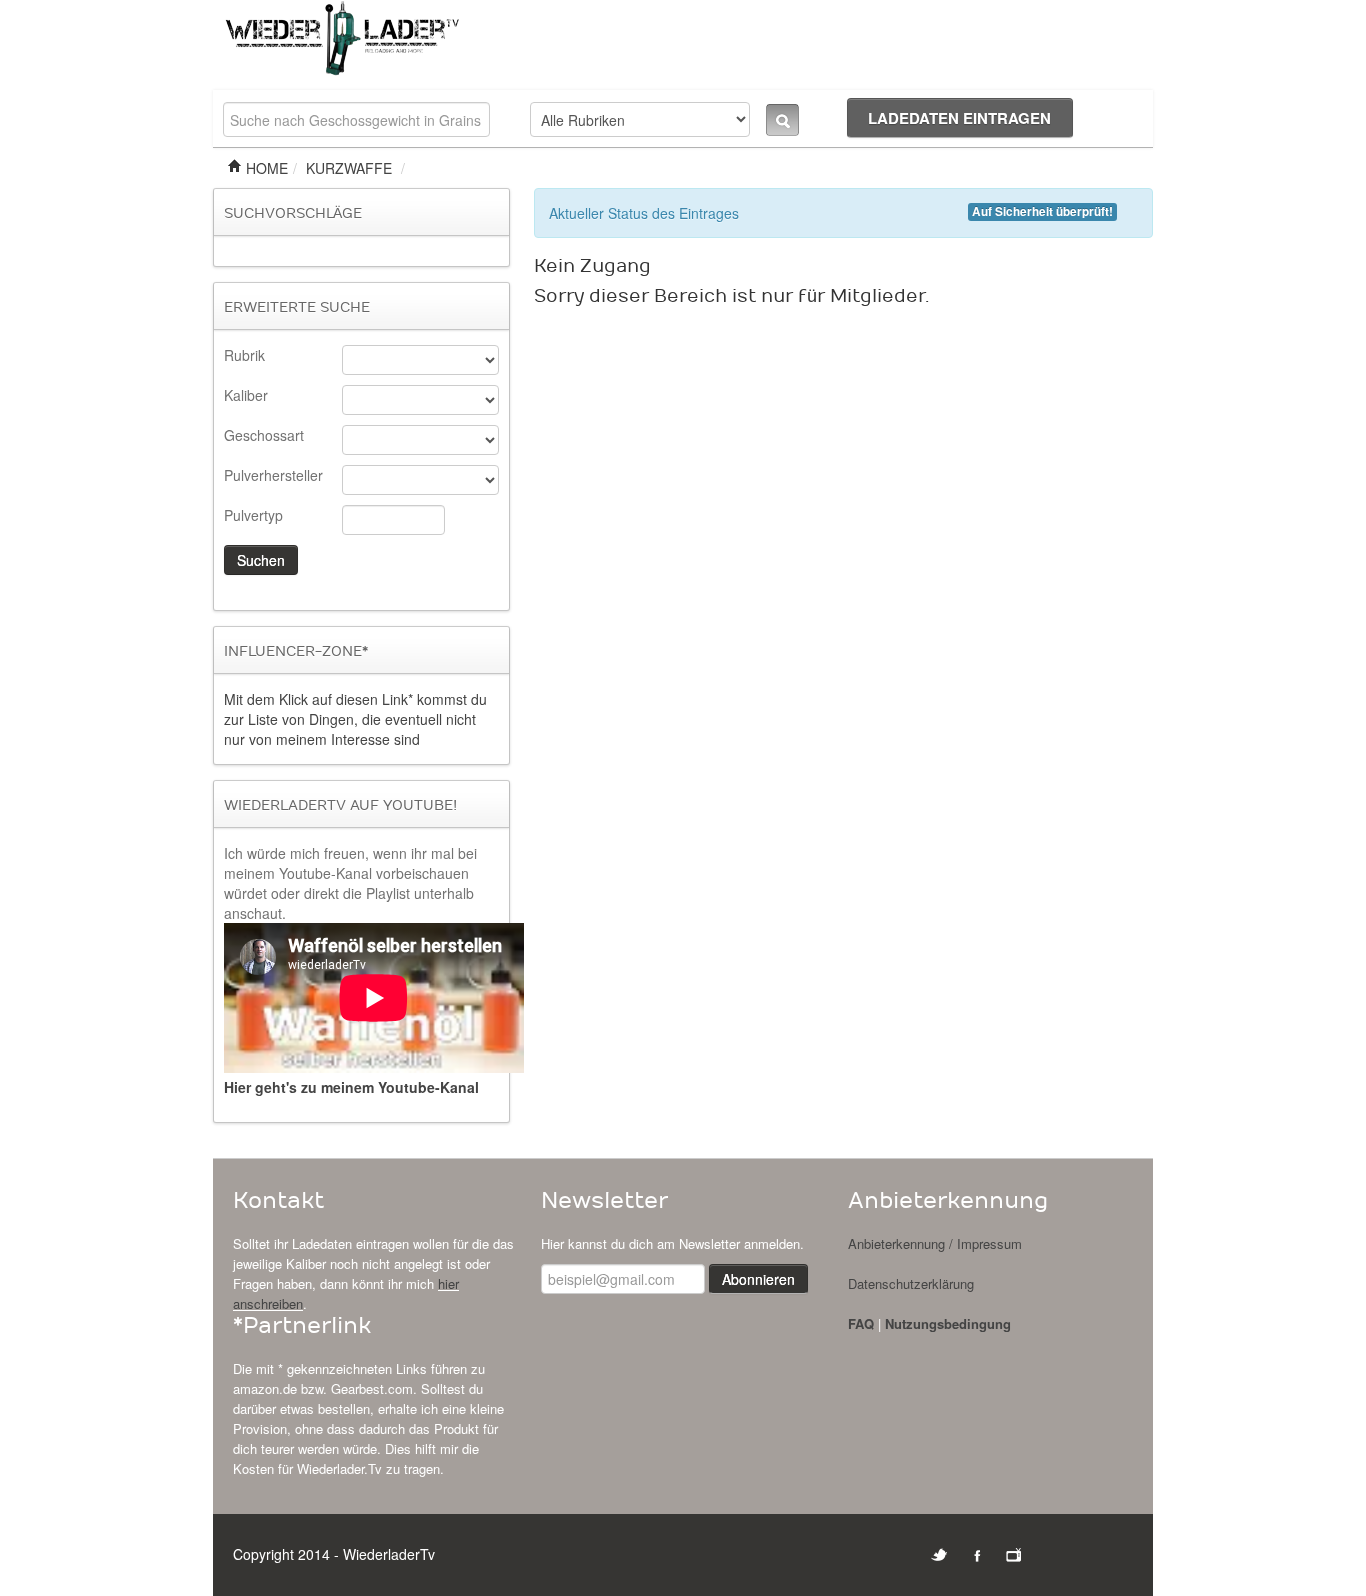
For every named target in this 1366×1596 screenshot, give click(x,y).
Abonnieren (758, 1279)
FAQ (861, 1323)
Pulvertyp (253, 515)
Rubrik (244, 355)
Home (265, 168)
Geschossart (264, 435)
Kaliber (246, 395)
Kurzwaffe (349, 168)
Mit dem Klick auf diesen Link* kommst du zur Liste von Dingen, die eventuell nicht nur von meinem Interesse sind (355, 719)
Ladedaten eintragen (959, 118)
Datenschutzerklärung (911, 1283)
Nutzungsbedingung (948, 1323)
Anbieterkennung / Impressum (935, 1243)
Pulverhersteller (273, 475)
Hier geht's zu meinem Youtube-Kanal (351, 1087)
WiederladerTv (389, 1554)
